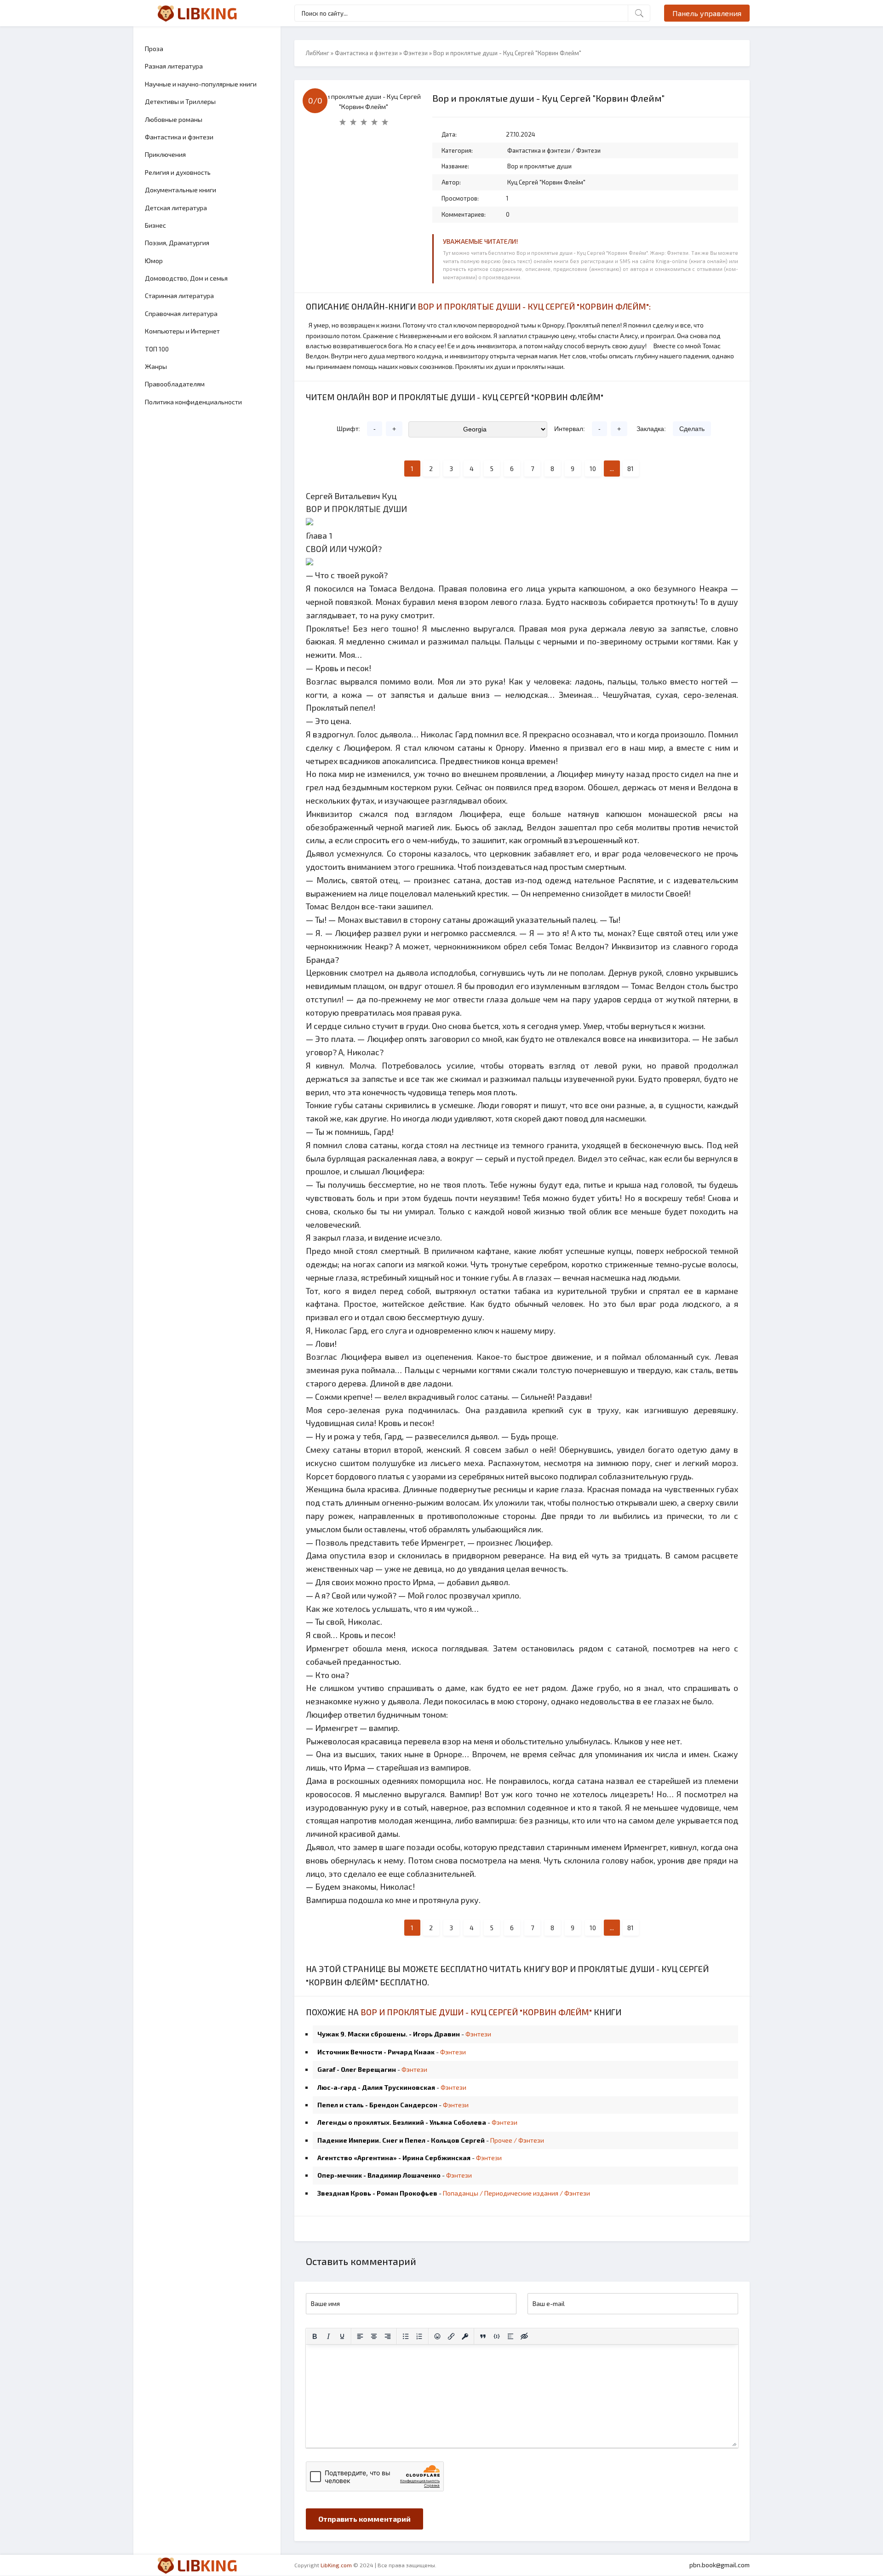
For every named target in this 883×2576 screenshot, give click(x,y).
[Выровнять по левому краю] (360, 2336)
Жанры (156, 366)
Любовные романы (174, 119)
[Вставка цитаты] (483, 2336)
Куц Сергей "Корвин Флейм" (546, 182)
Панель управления (707, 13)
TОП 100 (157, 349)
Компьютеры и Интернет (182, 331)
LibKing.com (336, 2565)
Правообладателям (175, 384)
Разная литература (174, 66)
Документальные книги (181, 190)
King (207, 13)
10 (593, 469)
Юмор (154, 261)
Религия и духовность (178, 172)
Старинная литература (179, 296)
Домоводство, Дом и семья (186, 278)
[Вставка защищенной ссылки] (465, 2336)
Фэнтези (416, 53)
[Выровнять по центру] (374, 2336)
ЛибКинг (318, 53)
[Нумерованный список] (419, 2336)
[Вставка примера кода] (497, 2336)
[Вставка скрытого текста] (524, 2336)
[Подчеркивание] (342, 2336)
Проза (154, 49)
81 (631, 469)
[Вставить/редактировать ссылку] (451, 2336)
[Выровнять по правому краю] (388, 2336)
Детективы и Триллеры (180, 101)
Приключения (165, 154)
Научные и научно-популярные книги (201, 84)
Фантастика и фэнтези (179, 137)
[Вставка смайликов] (437, 2336)
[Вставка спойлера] (510, 2336)
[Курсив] (328, 2336)
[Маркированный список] (406, 2336)
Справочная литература (181, 313)
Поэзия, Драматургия (177, 243)
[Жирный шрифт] (315, 2336)
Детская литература (176, 208)
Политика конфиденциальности (193, 402)
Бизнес (155, 225)
